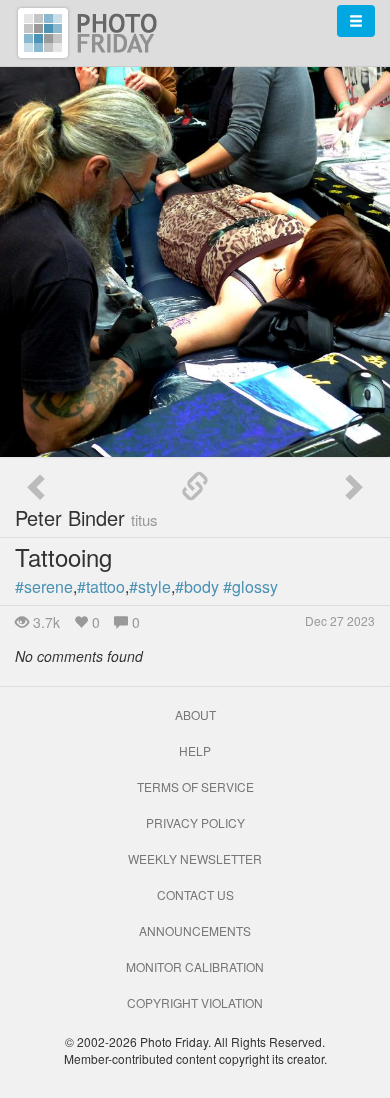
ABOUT (195, 714)
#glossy (250, 586)
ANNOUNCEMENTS (195, 930)
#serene (44, 586)
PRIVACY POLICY (195, 822)
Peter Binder (86, 517)
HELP (195, 750)
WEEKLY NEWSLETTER (195, 858)
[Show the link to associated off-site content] (195, 487)
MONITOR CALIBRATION (195, 966)
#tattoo (101, 586)
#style (150, 586)
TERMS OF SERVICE (195, 786)
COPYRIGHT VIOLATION (195, 1002)
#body (197, 586)
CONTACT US (195, 894)
